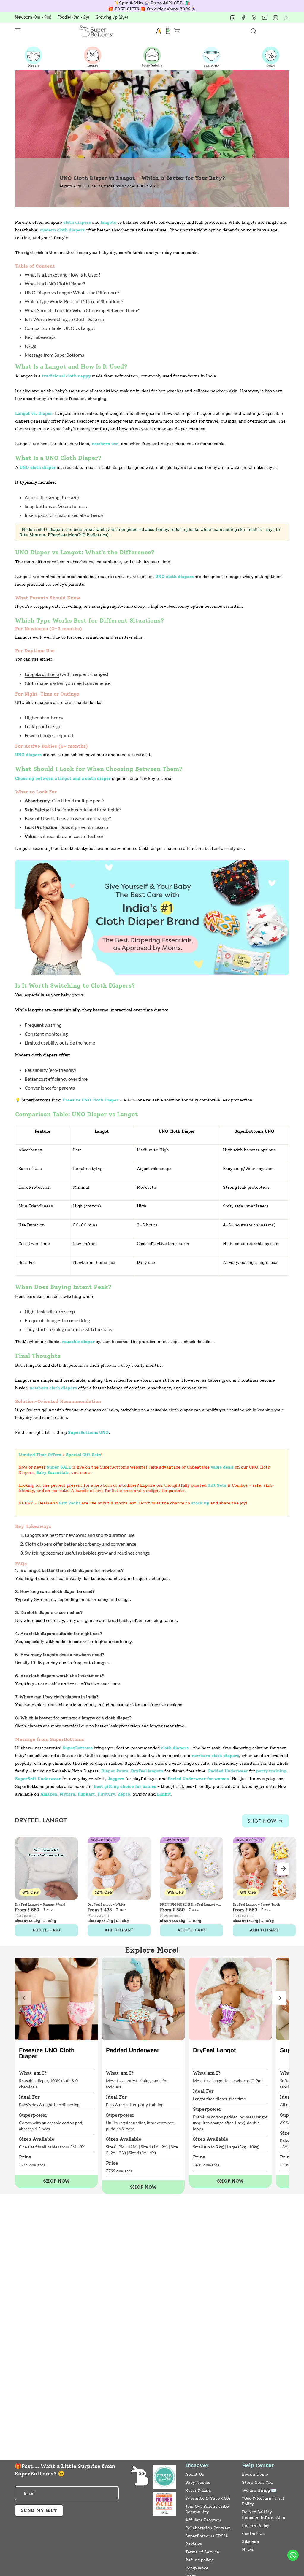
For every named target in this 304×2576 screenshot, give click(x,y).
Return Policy (256, 2526)
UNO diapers (28, 755)
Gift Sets (217, 1485)
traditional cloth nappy (66, 376)
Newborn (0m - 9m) (33, 17)
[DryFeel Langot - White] (119, 1868)
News (247, 2550)
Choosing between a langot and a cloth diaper (63, 778)
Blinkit (164, 1794)
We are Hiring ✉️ (259, 2490)
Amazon (49, 1794)
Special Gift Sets (83, 1455)
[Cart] (177, 31)
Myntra (67, 1794)
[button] (279, 1998)
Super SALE (59, 1467)
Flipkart (86, 1794)
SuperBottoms (78, 1748)
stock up (200, 1503)
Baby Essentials (52, 1473)
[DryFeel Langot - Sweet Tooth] (264, 1868)
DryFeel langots (147, 1771)
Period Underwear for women (198, 1779)
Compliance (197, 2568)
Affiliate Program (203, 2520)
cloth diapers (77, 222)
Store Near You (257, 2482)
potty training (271, 1771)
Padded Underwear (228, 1771)
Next (283, 1869)
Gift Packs (70, 1503)
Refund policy (199, 2560)
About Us (195, 2474)
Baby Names (198, 2482)
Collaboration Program (208, 2528)
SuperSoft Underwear (38, 1779)
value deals (222, 1467)
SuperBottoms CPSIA (207, 2536)
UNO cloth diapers (174, 577)
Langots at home (42, 674)
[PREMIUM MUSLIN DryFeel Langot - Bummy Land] (192, 1868)
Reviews (194, 2544)
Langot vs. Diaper (34, 414)
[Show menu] (18, 31)
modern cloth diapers (62, 230)
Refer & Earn (198, 2490)
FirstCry (106, 1794)
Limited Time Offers (40, 1455)
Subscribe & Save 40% (208, 2498)
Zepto (124, 1794)
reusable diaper (78, 1342)
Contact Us (253, 2534)
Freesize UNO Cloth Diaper (91, 1100)
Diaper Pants (115, 1771)
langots (108, 222)
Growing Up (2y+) (112, 17)
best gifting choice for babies (125, 1787)
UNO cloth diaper (38, 468)
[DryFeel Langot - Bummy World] (46, 1868)
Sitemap (250, 2542)
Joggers (116, 1779)
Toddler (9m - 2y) (73, 17)
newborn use (105, 444)
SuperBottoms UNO (88, 1433)
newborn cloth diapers (53, 1388)
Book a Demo (255, 2474)
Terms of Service (202, 2552)
